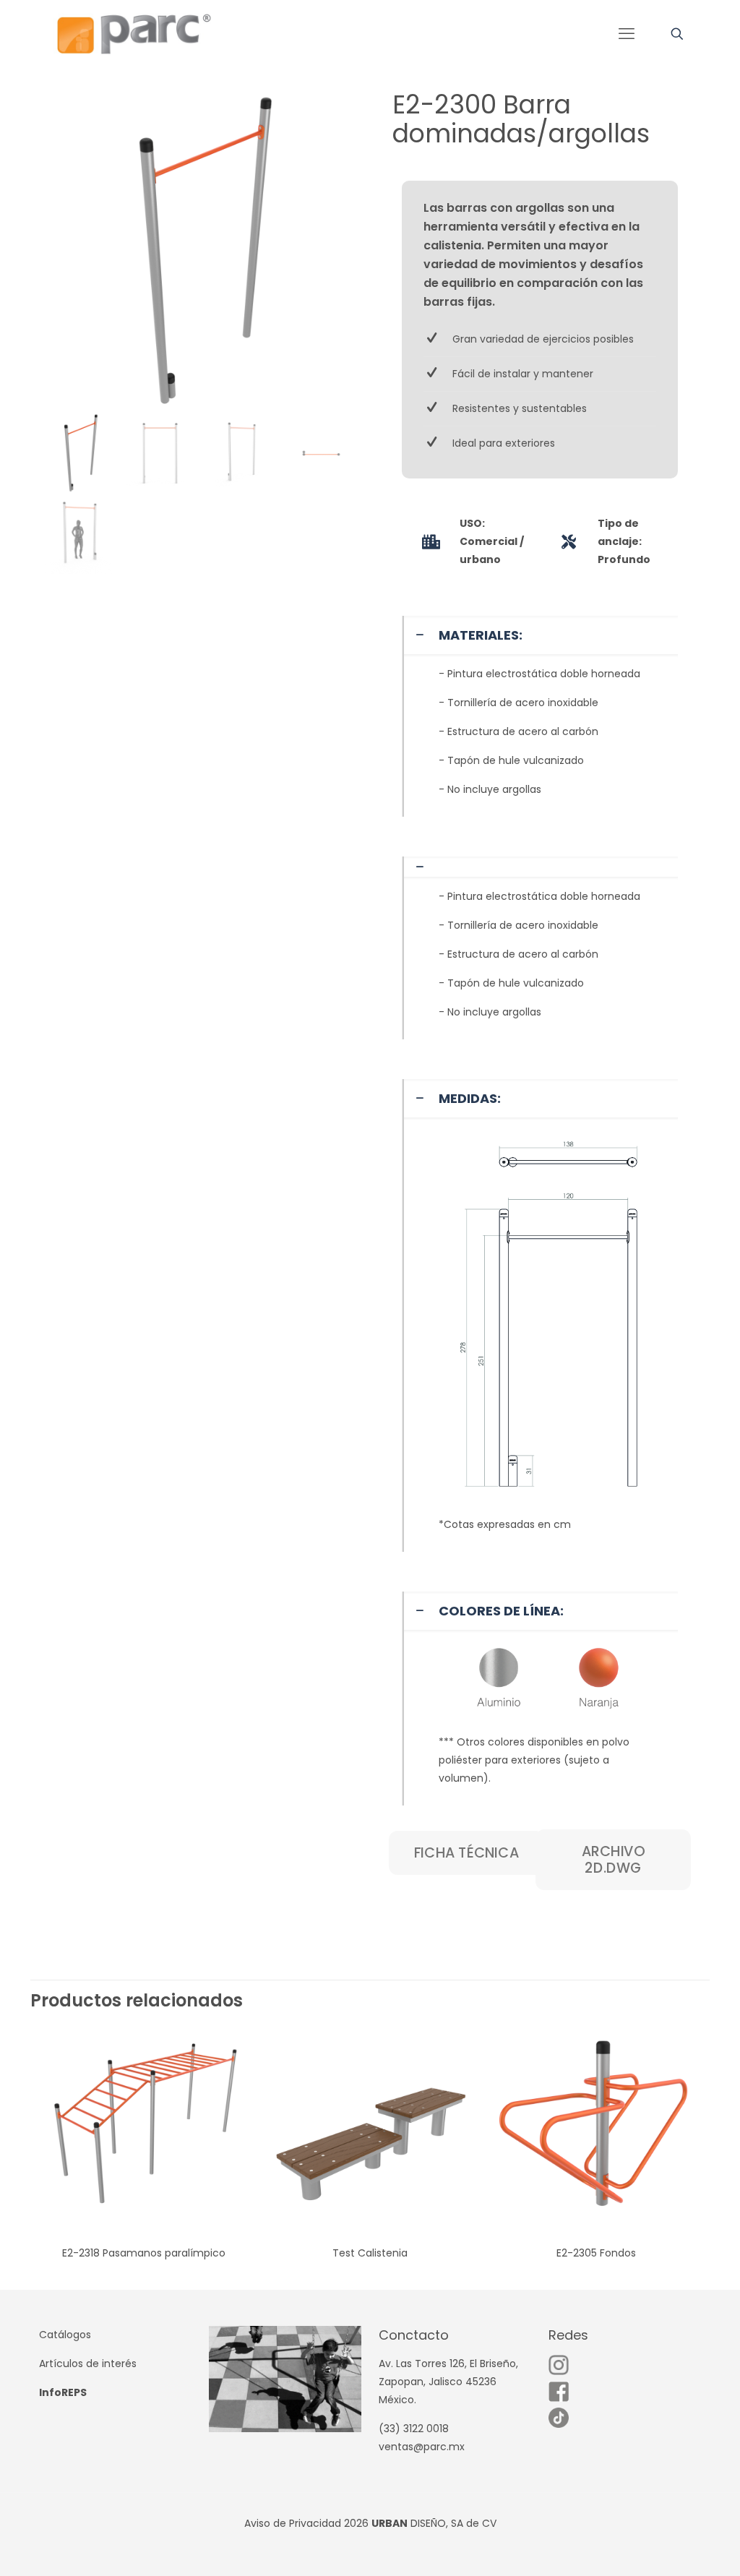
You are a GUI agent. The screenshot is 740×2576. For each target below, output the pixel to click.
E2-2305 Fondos (596, 2253)
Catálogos (65, 2335)
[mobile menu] (627, 34)
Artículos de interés (88, 2364)
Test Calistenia (370, 2253)
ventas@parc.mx (422, 2447)
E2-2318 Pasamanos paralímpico (144, 2253)
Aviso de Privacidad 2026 (306, 2523)
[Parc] (133, 34)
